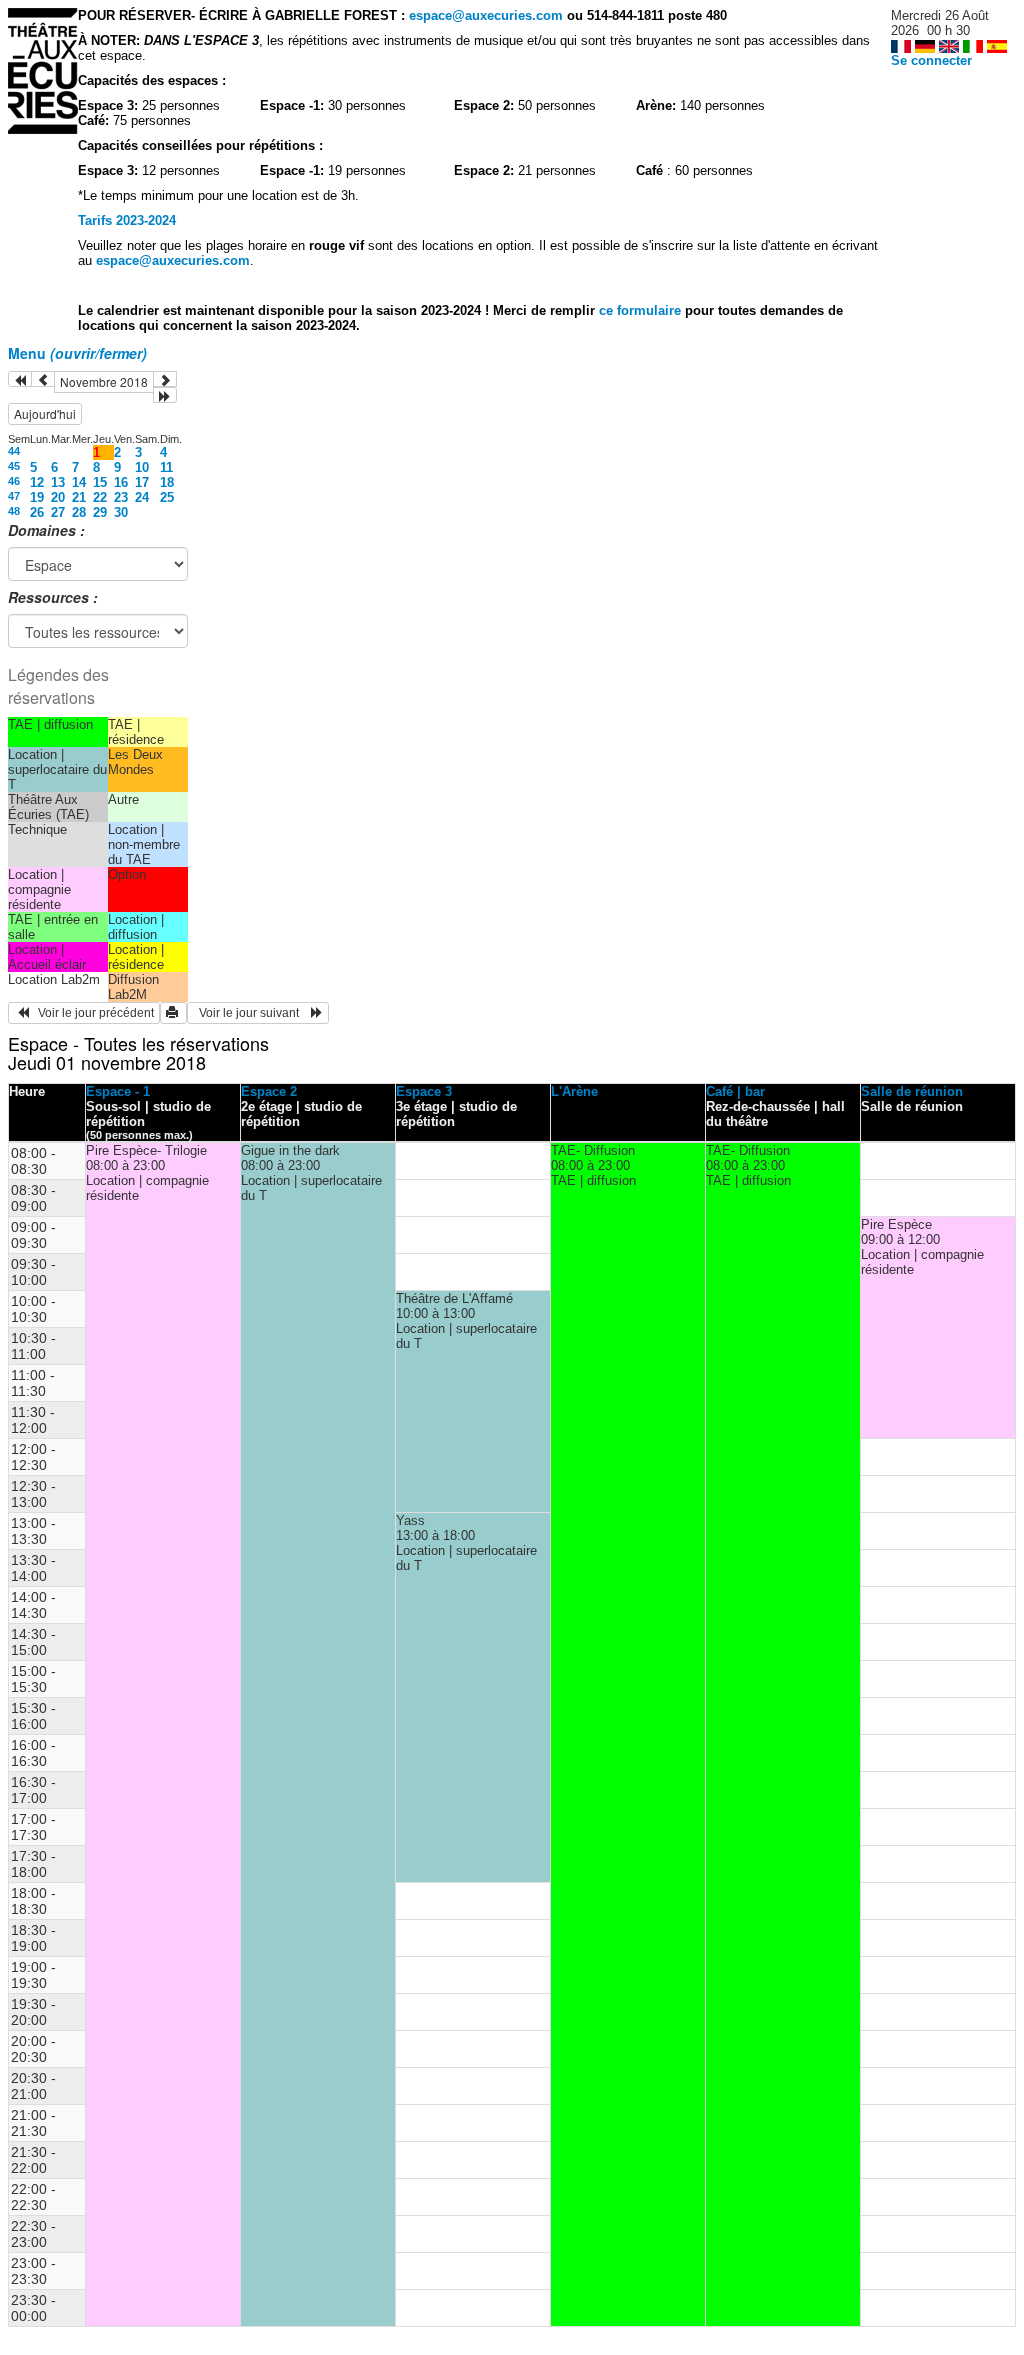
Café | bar (735, 1091)
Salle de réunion (912, 1091)
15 (100, 482)
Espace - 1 (118, 1091)
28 (79, 512)
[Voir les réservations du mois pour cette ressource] (43, 379)
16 (121, 482)
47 (14, 496)
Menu (77, 353)
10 (142, 467)
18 (167, 482)
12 (37, 482)
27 (58, 512)
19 (37, 497)
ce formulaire (642, 310)
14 (79, 482)
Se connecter (931, 60)
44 (14, 451)
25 (167, 497)
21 (79, 497)
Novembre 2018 (104, 381)
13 (58, 482)
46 (14, 481)
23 (121, 497)
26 (37, 512)
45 (14, 466)
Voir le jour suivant (252, 1013)
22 (100, 497)
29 (100, 512)
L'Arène (574, 1091)
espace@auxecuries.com (486, 15)
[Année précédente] (20, 379)
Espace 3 (424, 1091)
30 (121, 512)
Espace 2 (269, 1091)
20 (58, 497)
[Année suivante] (165, 395)
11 (166, 467)
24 (142, 497)
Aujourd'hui (45, 413)
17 (142, 482)
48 (14, 511)
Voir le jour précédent (91, 1013)
